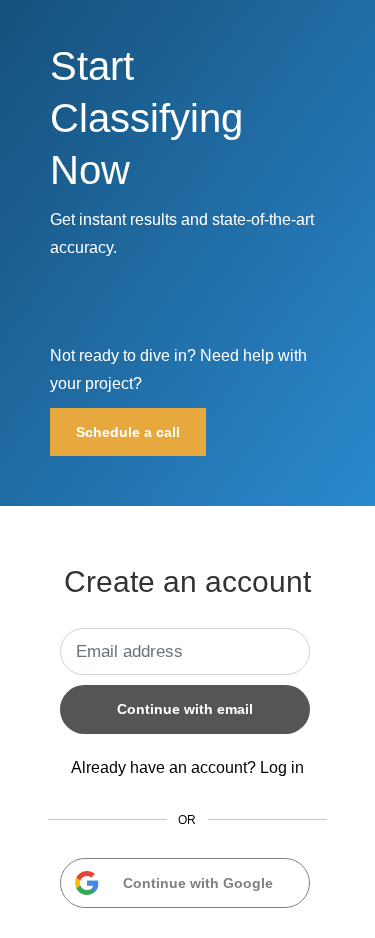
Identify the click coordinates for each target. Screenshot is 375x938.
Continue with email (185, 709)
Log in (282, 767)
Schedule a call (128, 432)
